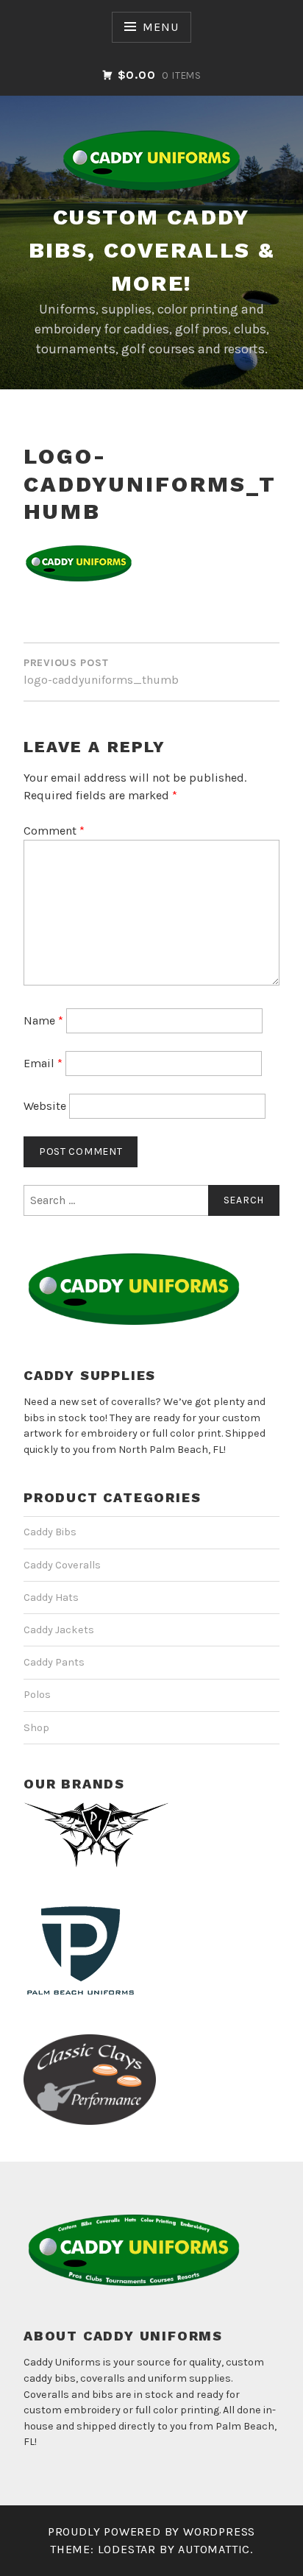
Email (43, 1063)
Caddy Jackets (59, 1630)
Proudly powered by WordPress (151, 2531)
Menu (160, 27)
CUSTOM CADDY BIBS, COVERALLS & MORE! (152, 250)
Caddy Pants (54, 1662)
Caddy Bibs (50, 1532)
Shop (36, 1728)
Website (45, 1106)
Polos (37, 1695)
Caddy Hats (51, 1597)
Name (43, 1020)
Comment (54, 831)
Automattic (214, 2549)
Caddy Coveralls (62, 1565)
